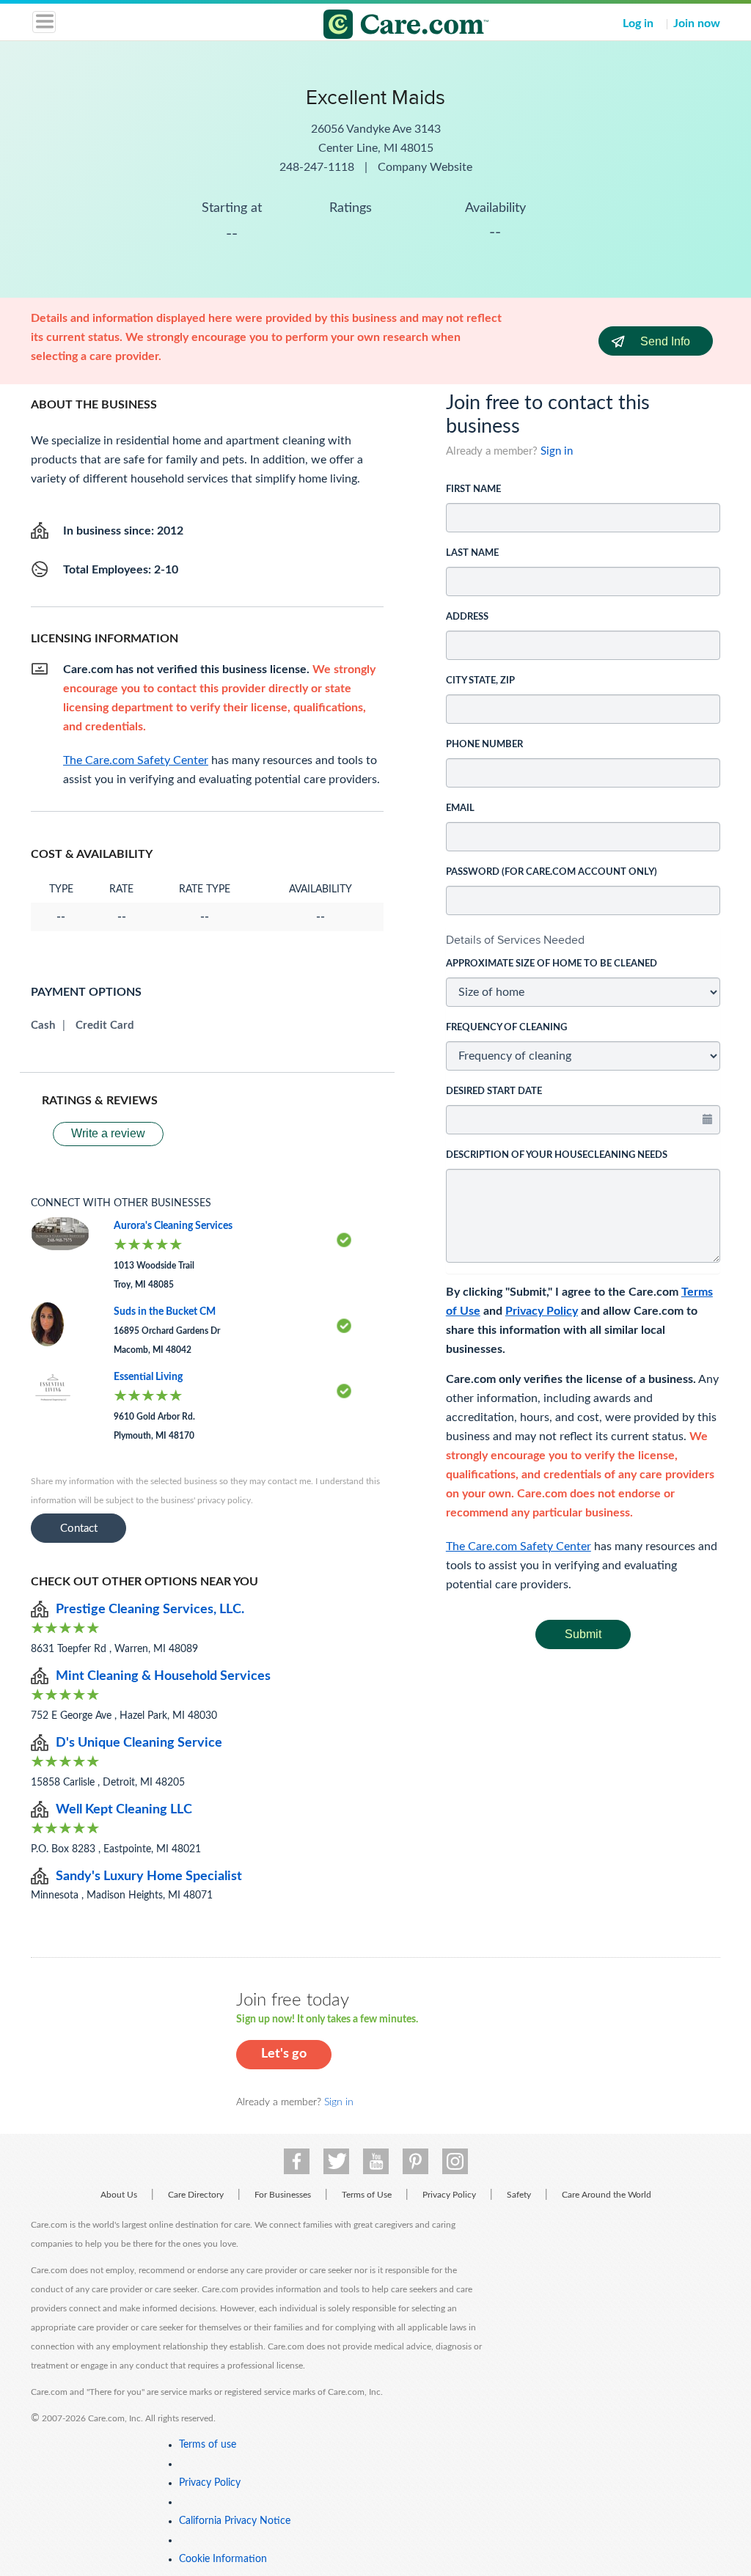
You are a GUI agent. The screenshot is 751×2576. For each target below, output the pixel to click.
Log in (638, 23)
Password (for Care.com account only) (552, 872)
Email (460, 808)
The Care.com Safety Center (519, 1546)
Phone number (484, 745)
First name (473, 489)
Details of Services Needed (515, 940)
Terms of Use (367, 2195)
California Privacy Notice (235, 2521)
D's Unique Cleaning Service (139, 1743)
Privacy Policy (542, 1311)
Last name (472, 553)
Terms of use (208, 2445)
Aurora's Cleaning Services (173, 1226)
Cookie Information (223, 2559)
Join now (697, 23)
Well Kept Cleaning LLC (124, 1810)
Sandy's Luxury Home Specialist (149, 1876)
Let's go (284, 2054)
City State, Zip (480, 681)
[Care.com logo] (385, 26)
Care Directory (196, 2195)
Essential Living (148, 1377)
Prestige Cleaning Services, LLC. (150, 1610)
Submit (583, 1634)
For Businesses (283, 2195)
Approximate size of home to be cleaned (552, 964)
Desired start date (494, 1091)
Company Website (425, 167)
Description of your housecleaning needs (557, 1155)
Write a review (108, 1133)
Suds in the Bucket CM (165, 1312)
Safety (519, 2195)
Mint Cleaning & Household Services (163, 1676)
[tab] (583, 940)
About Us (119, 2195)
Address (467, 617)
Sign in (557, 451)
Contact (79, 1529)
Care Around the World (607, 2195)
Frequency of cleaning (506, 1028)
